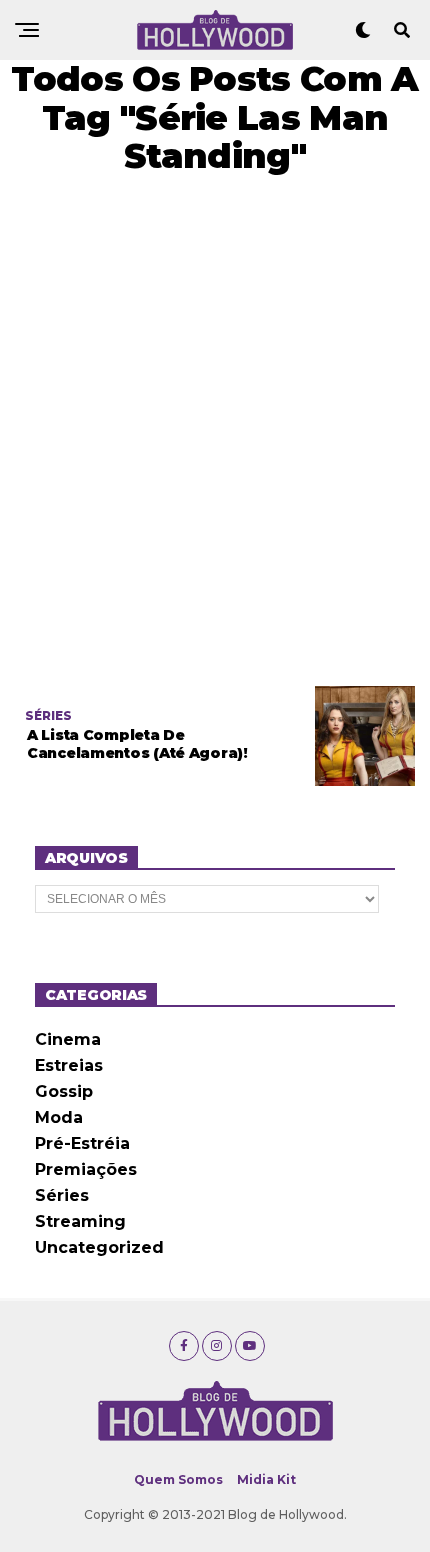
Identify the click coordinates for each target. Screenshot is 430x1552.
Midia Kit (266, 1479)
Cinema (68, 1039)
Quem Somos (178, 1479)
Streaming (80, 1221)
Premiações (86, 1169)
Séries (62, 1195)
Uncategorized (99, 1247)
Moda (59, 1117)
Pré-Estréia (82, 1143)
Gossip (64, 1091)
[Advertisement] (215, 431)
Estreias (69, 1065)
